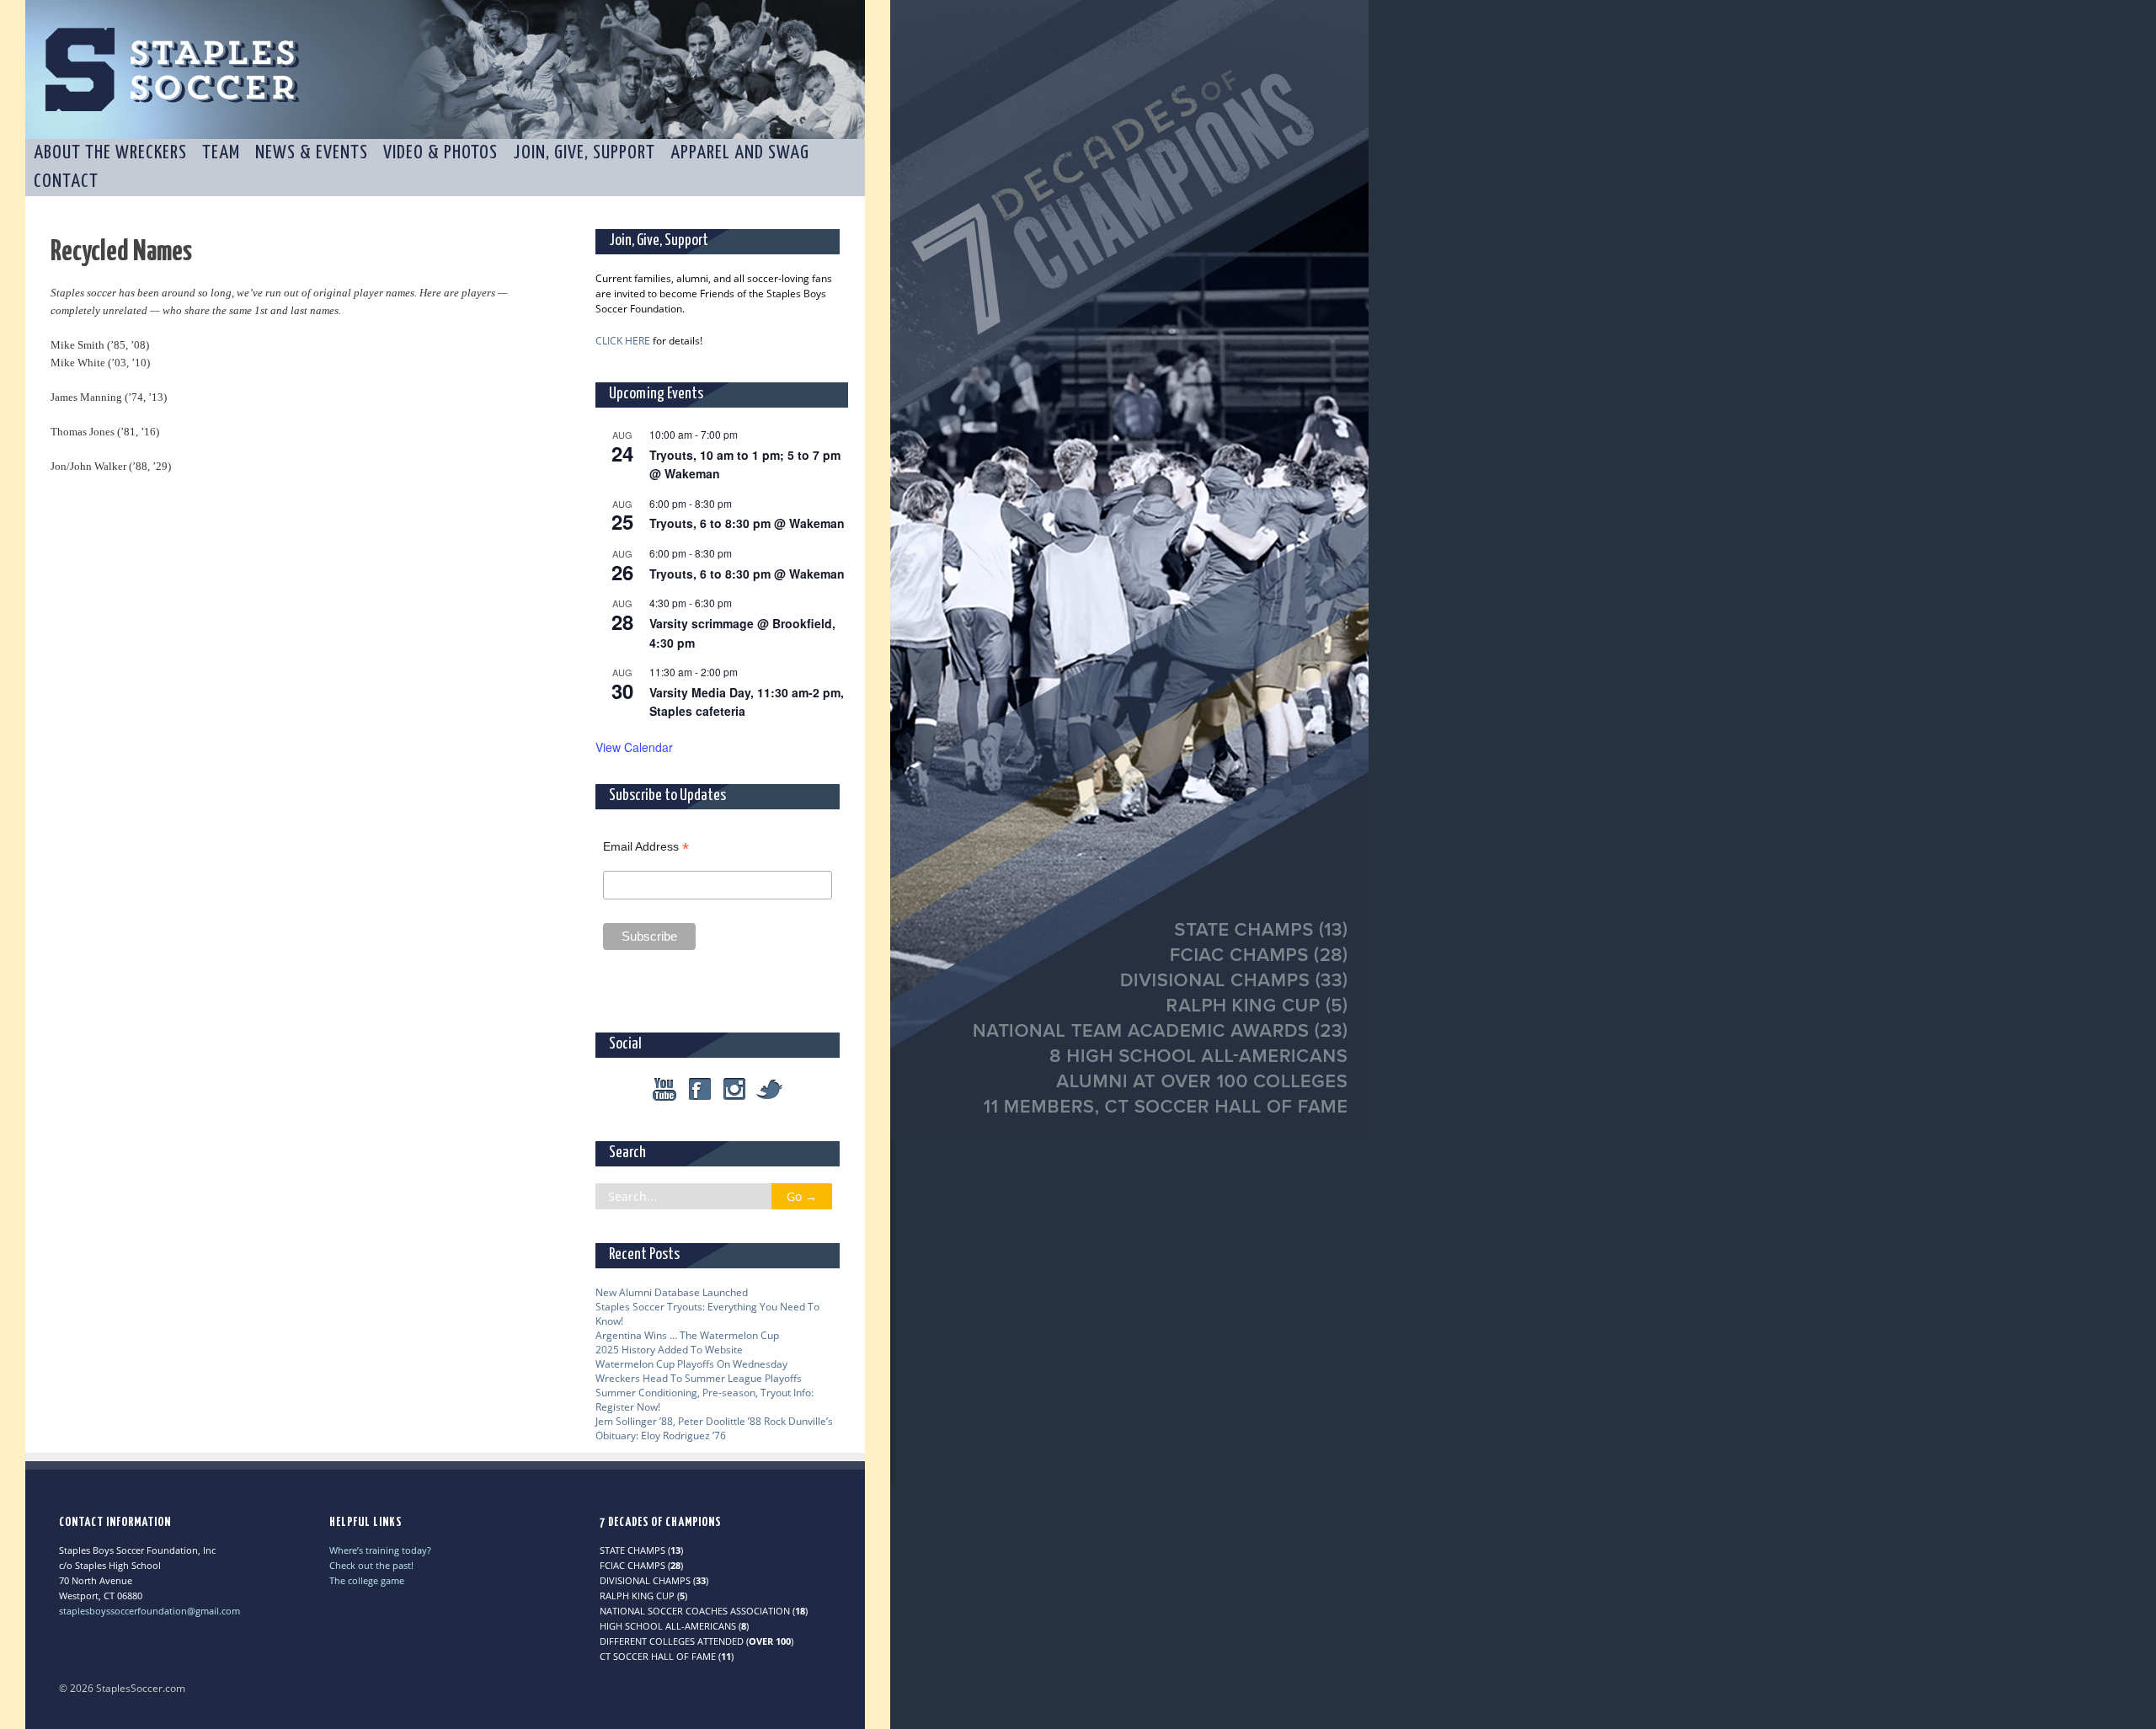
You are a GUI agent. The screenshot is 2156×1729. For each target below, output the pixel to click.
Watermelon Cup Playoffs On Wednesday (691, 1364)
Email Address (646, 847)
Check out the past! (371, 1565)
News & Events (312, 153)
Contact (66, 181)
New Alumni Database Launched (672, 1292)
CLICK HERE (623, 341)
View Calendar (634, 747)
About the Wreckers (110, 153)
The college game (367, 1580)
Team (221, 153)
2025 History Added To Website (669, 1350)
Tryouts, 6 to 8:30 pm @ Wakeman (747, 523)
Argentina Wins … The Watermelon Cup (687, 1335)
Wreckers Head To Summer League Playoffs (699, 1378)
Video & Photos (440, 153)
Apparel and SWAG (740, 153)
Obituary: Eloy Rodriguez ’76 (661, 1435)
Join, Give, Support (584, 153)
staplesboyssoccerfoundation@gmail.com (149, 1611)
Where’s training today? (380, 1550)
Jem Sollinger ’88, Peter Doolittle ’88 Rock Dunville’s (714, 1421)
